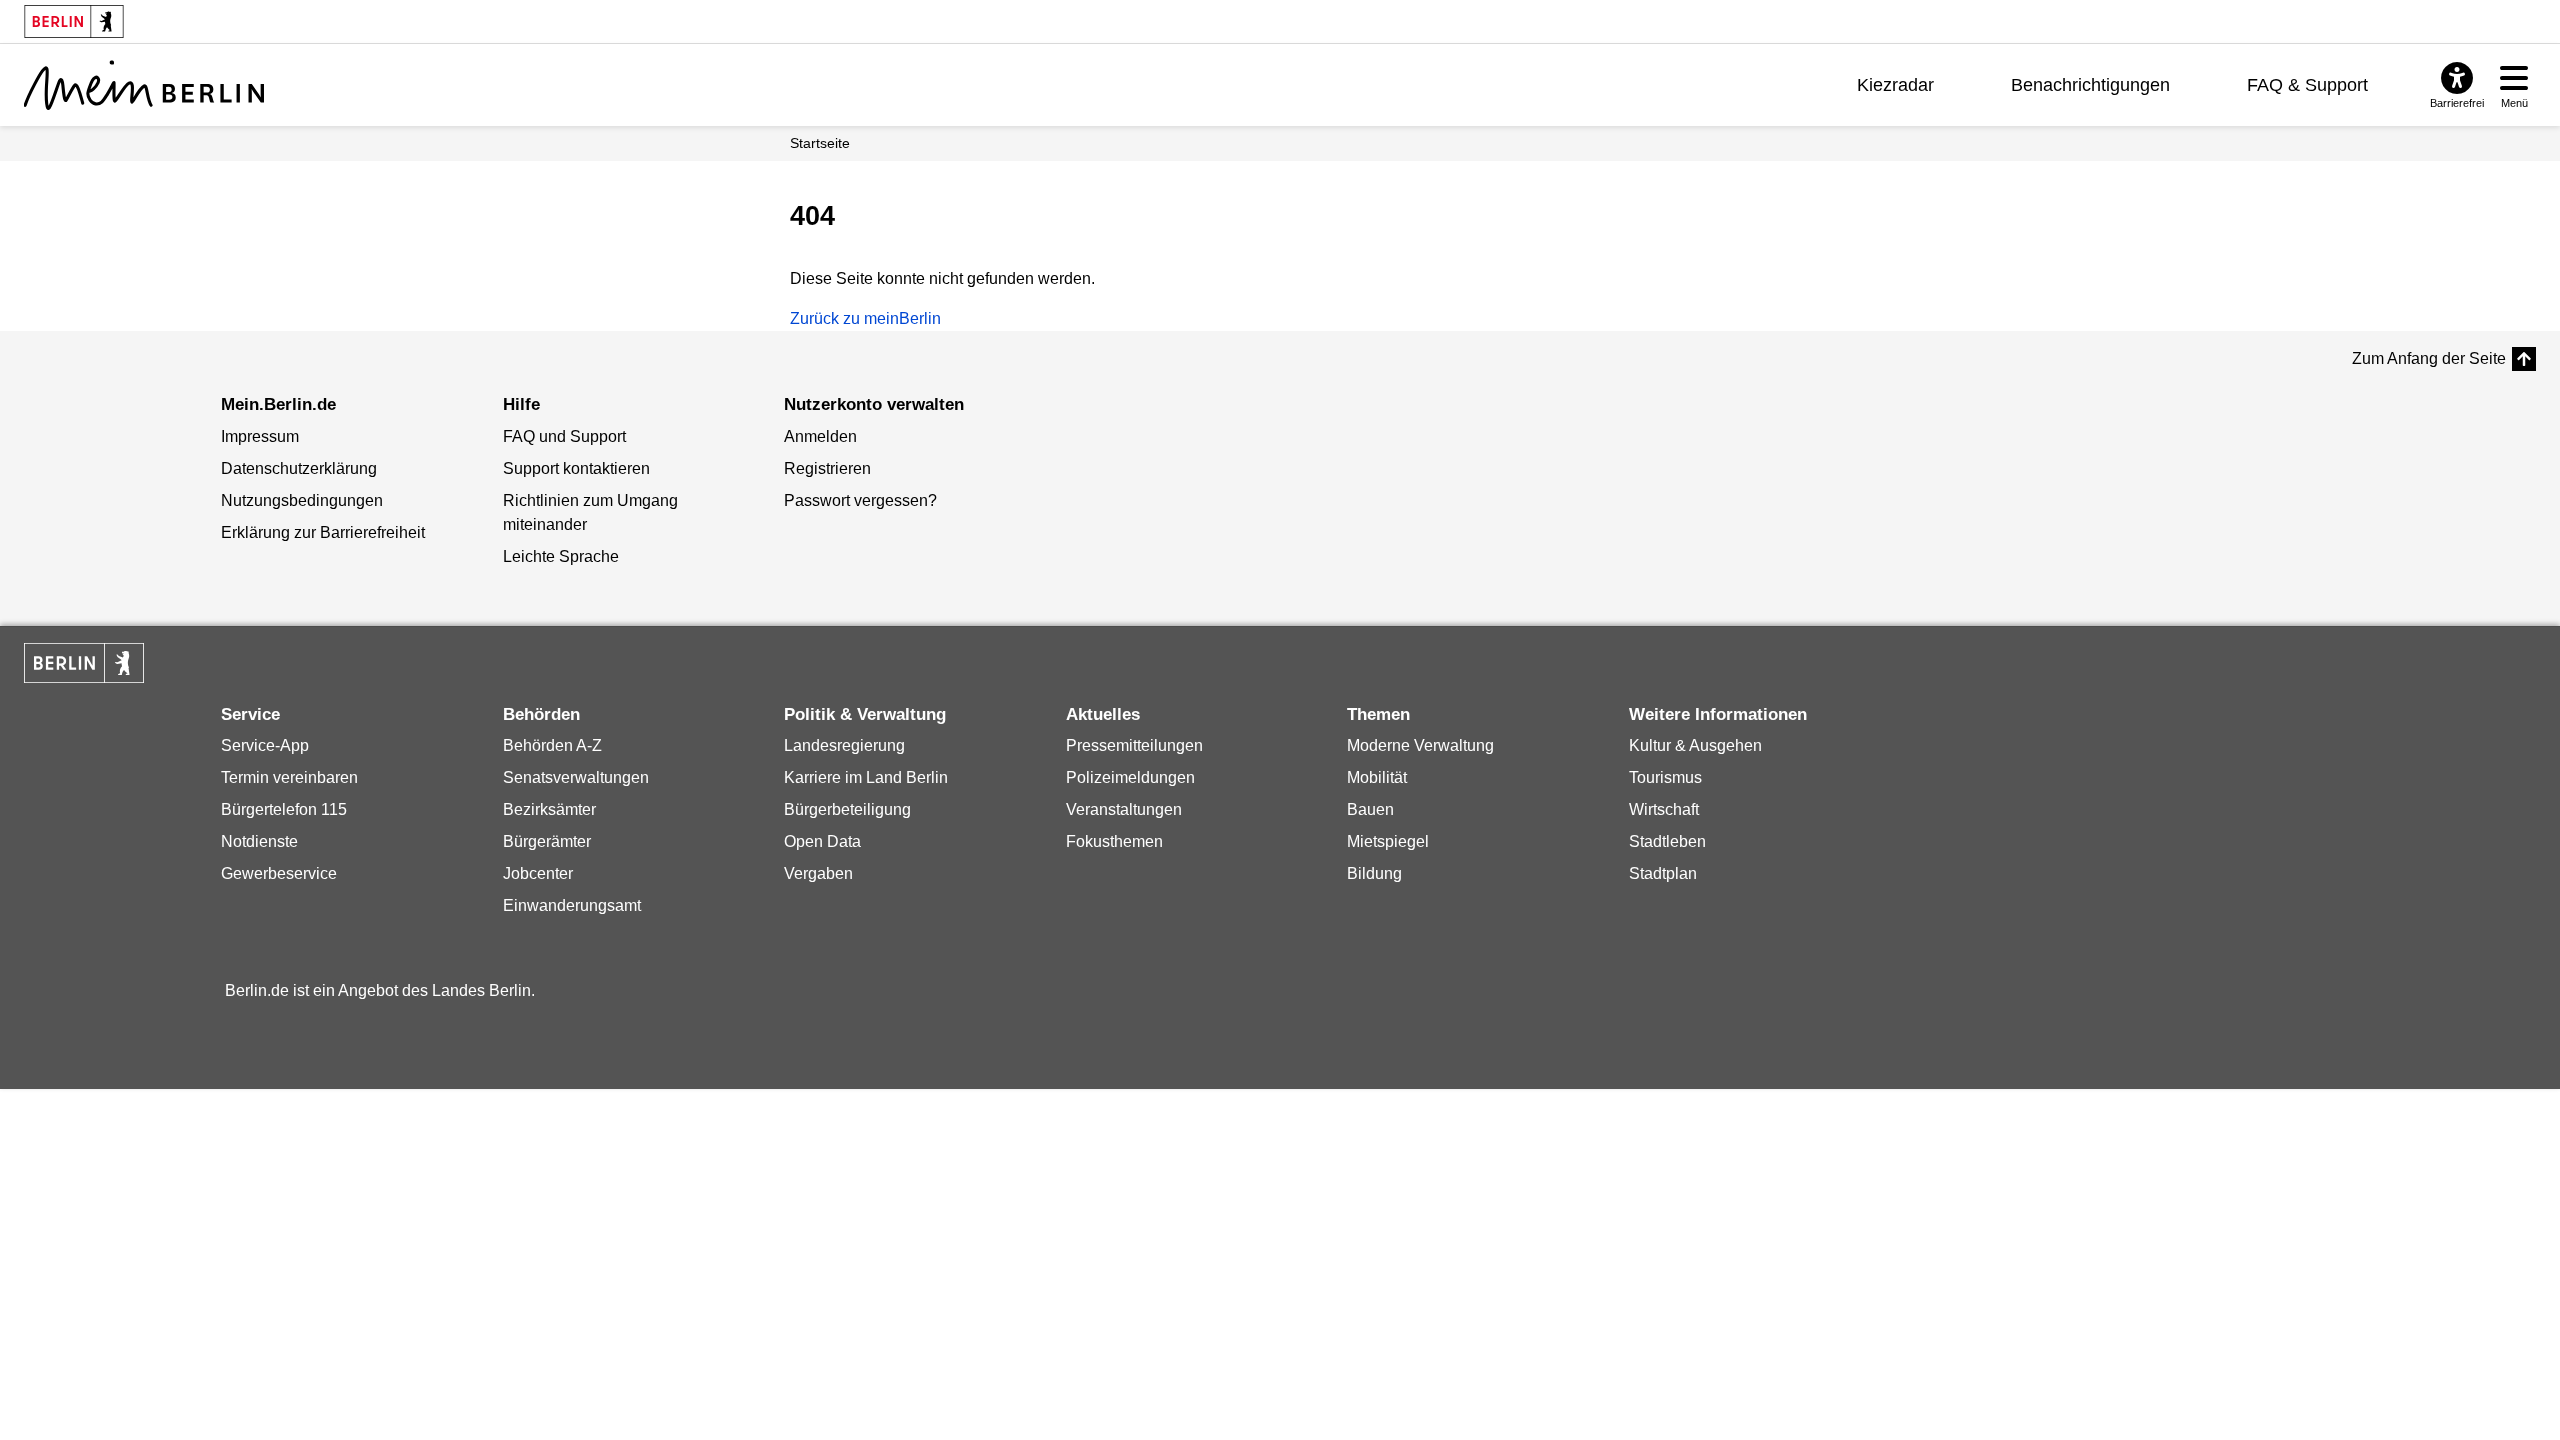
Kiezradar (1895, 85)
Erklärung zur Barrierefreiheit (323, 532)
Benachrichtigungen (2090, 85)
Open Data (822, 841)
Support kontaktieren (576, 468)
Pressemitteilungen (1134, 745)
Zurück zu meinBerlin (865, 318)
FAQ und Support (564, 436)
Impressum (260, 436)
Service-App (265, 745)
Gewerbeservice (279, 873)
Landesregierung (844, 745)
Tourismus (1665, 777)
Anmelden (820, 436)
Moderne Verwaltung (1420, 745)
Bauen (1370, 809)
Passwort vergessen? (860, 500)
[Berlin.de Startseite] (84, 663)
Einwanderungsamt (572, 905)
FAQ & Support (2307, 85)
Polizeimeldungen (1130, 777)
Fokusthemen (1114, 841)
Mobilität (1377, 777)
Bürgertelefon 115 (284, 809)
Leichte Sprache (561, 556)
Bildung (1374, 873)
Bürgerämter (547, 841)
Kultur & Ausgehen (1695, 745)
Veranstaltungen (1124, 809)
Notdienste (259, 841)
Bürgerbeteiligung (847, 809)
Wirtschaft (1664, 809)
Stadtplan (1663, 873)
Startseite (820, 143)
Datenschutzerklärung (299, 468)
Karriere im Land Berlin (866, 777)
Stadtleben (1667, 841)
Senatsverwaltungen (576, 777)
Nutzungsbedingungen (302, 500)
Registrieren (827, 468)
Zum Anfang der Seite (2429, 358)
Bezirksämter (549, 809)
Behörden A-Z (552, 745)
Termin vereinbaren (289, 777)
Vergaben (818, 873)
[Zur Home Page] (144, 85)
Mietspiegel (1388, 841)
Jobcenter (538, 873)
